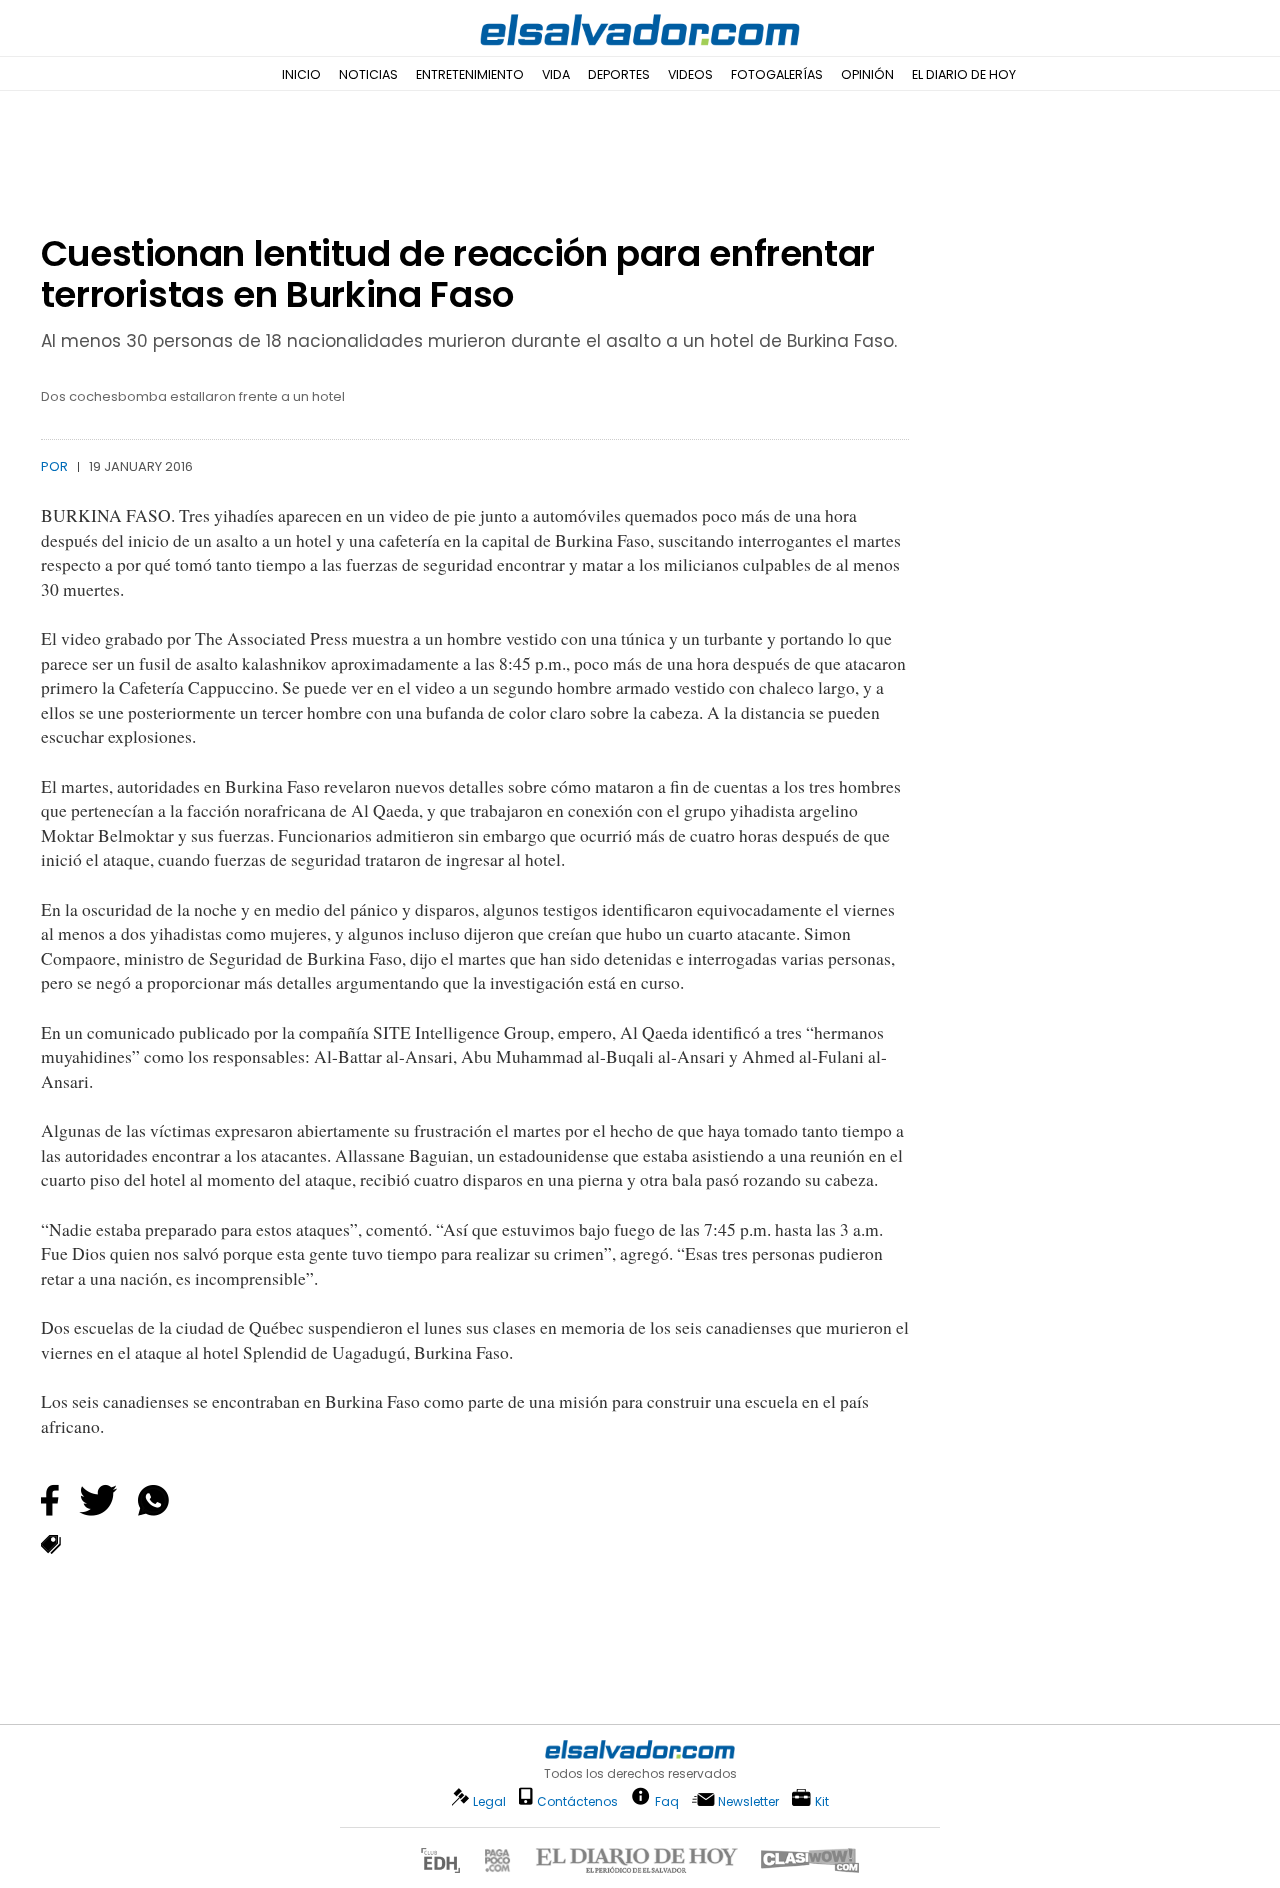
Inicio (301, 74)
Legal (489, 1801)
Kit (822, 1800)
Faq (667, 1800)
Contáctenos (577, 1801)
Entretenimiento (470, 74)
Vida (556, 74)
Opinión (867, 74)
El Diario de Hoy (964, 74)
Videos (690, 74)
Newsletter (748, 1801)
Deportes (619, 74)
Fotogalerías (777, 74)
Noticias (368, 74)
